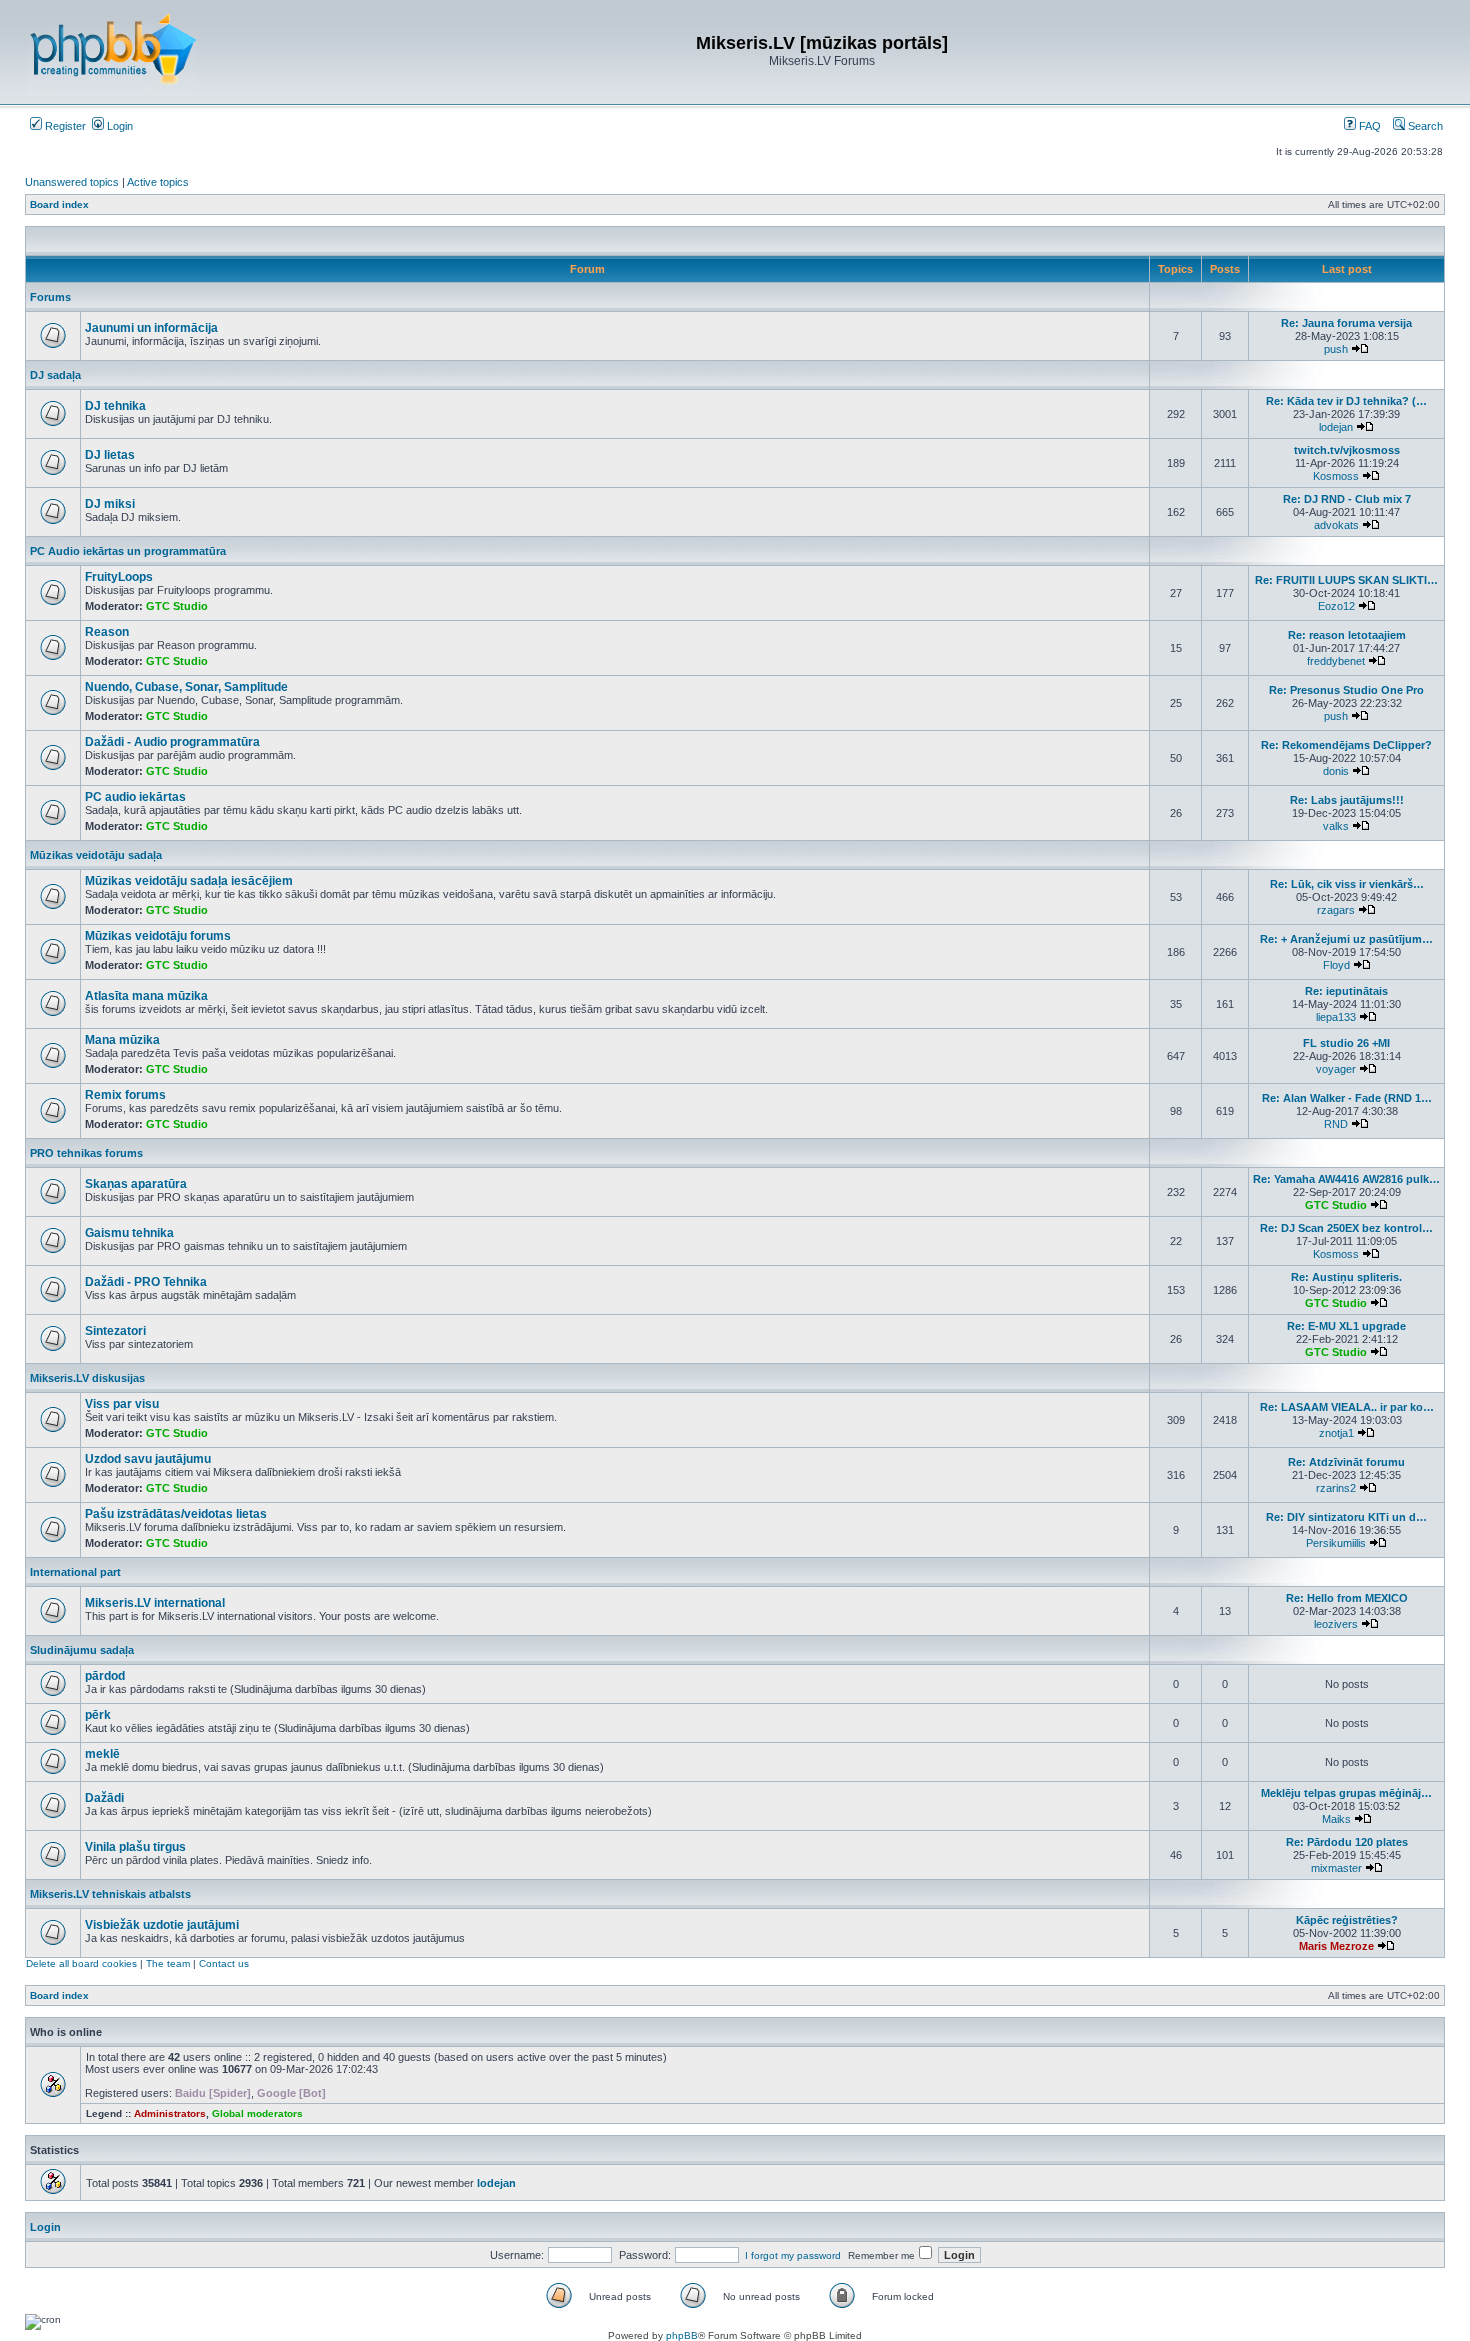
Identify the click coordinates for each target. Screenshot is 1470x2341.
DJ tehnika (115, 406)
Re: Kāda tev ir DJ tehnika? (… (1346, 401)
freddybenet (1336, 661)
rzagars (1336, 910)
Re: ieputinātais (1346, 991)
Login (118, 126)
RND (1336, 1124)
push (1336, 349)
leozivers (1336, 1624)
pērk (98, 1715)
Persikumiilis (1336, 1543)
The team (168, 1963)
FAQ (1368, 126)
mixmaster (1336, 1868)
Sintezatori (115, 1331)
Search (1424, 126)
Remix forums (125, 1095)
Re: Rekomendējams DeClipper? (1346, 745)
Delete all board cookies (81, 1963)
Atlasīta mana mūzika (146, 996)
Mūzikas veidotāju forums (158, 936)
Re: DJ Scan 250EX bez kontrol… (1346, 1228)
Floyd (1336, 965)
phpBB (682, 2335)
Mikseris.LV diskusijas (87, 1378)
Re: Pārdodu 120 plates (1347, 1842)
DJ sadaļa (55, 375)
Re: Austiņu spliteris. (1346, 1277)
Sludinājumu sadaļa (82, 1650)
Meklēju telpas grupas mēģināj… (1346, 1793)
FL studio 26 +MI (1346, 1043)
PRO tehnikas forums (86, 1153)
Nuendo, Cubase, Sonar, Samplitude (186, 687)
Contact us (224, 1963)
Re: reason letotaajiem (1347, 635)
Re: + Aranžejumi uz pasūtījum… (1346, 939)
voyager (1336, 1069)
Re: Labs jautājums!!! (1347, 800)
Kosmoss (1336, 476)
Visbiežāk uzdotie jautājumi (162, 1925)
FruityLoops (119, 577)
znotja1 (1336, 1433)
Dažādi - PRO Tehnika (146, 1282)
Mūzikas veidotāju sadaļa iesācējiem (189, 881)
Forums (50, 297)
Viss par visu (122, 1404)
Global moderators (257, 2113)
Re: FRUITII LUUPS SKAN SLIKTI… (1346, 580)
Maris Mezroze (1336, 1946)
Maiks (1336, 1819)
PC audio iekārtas (135, 797)
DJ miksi (110, 504)
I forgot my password (793, 2255)
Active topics (158, 182)
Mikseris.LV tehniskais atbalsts (110, 1894)
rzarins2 (1336, 1488)
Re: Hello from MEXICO (1347, 1598)
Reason (107, 632)
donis (1336, 771)
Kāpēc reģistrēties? (1347, 1920)
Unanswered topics (72, 182)
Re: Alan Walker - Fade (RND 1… (1347, 1098)
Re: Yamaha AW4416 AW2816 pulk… (1346, 1179)
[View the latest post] (1360, 349)
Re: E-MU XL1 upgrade (1346, 1326)
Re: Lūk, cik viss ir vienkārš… (1347, 884)
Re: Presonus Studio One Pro (1346, 690)
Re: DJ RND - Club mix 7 (1347, 499)
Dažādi (104, 1798)
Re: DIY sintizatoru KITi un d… (1346, 1517)
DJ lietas (110, 455)
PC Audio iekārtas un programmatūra (128, 551)
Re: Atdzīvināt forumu (1346, 1462)
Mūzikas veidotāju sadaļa (96, 855)
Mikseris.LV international (155, 1603)
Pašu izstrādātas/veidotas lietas (176, 1514)
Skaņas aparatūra (136, 1184)
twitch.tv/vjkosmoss (1347, 450)
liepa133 (1336, 1017)
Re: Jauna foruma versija (1346, 323)
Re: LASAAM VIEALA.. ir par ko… (1347, 1407)
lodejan (1336, 427)
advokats (1336, 525)
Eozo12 (1336, 606)
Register (64, 126)
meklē (102, 1754)
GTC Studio (177, 606)
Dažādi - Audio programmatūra (172, 742)
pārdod (105, 1676)
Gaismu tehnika (129, 1233)
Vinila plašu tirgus (135, 1847)
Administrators (170, 2113)
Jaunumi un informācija (151, 328)
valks (1336, 826)
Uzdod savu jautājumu (148, 1459)
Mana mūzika (122, 1040)
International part (75, 1572)
